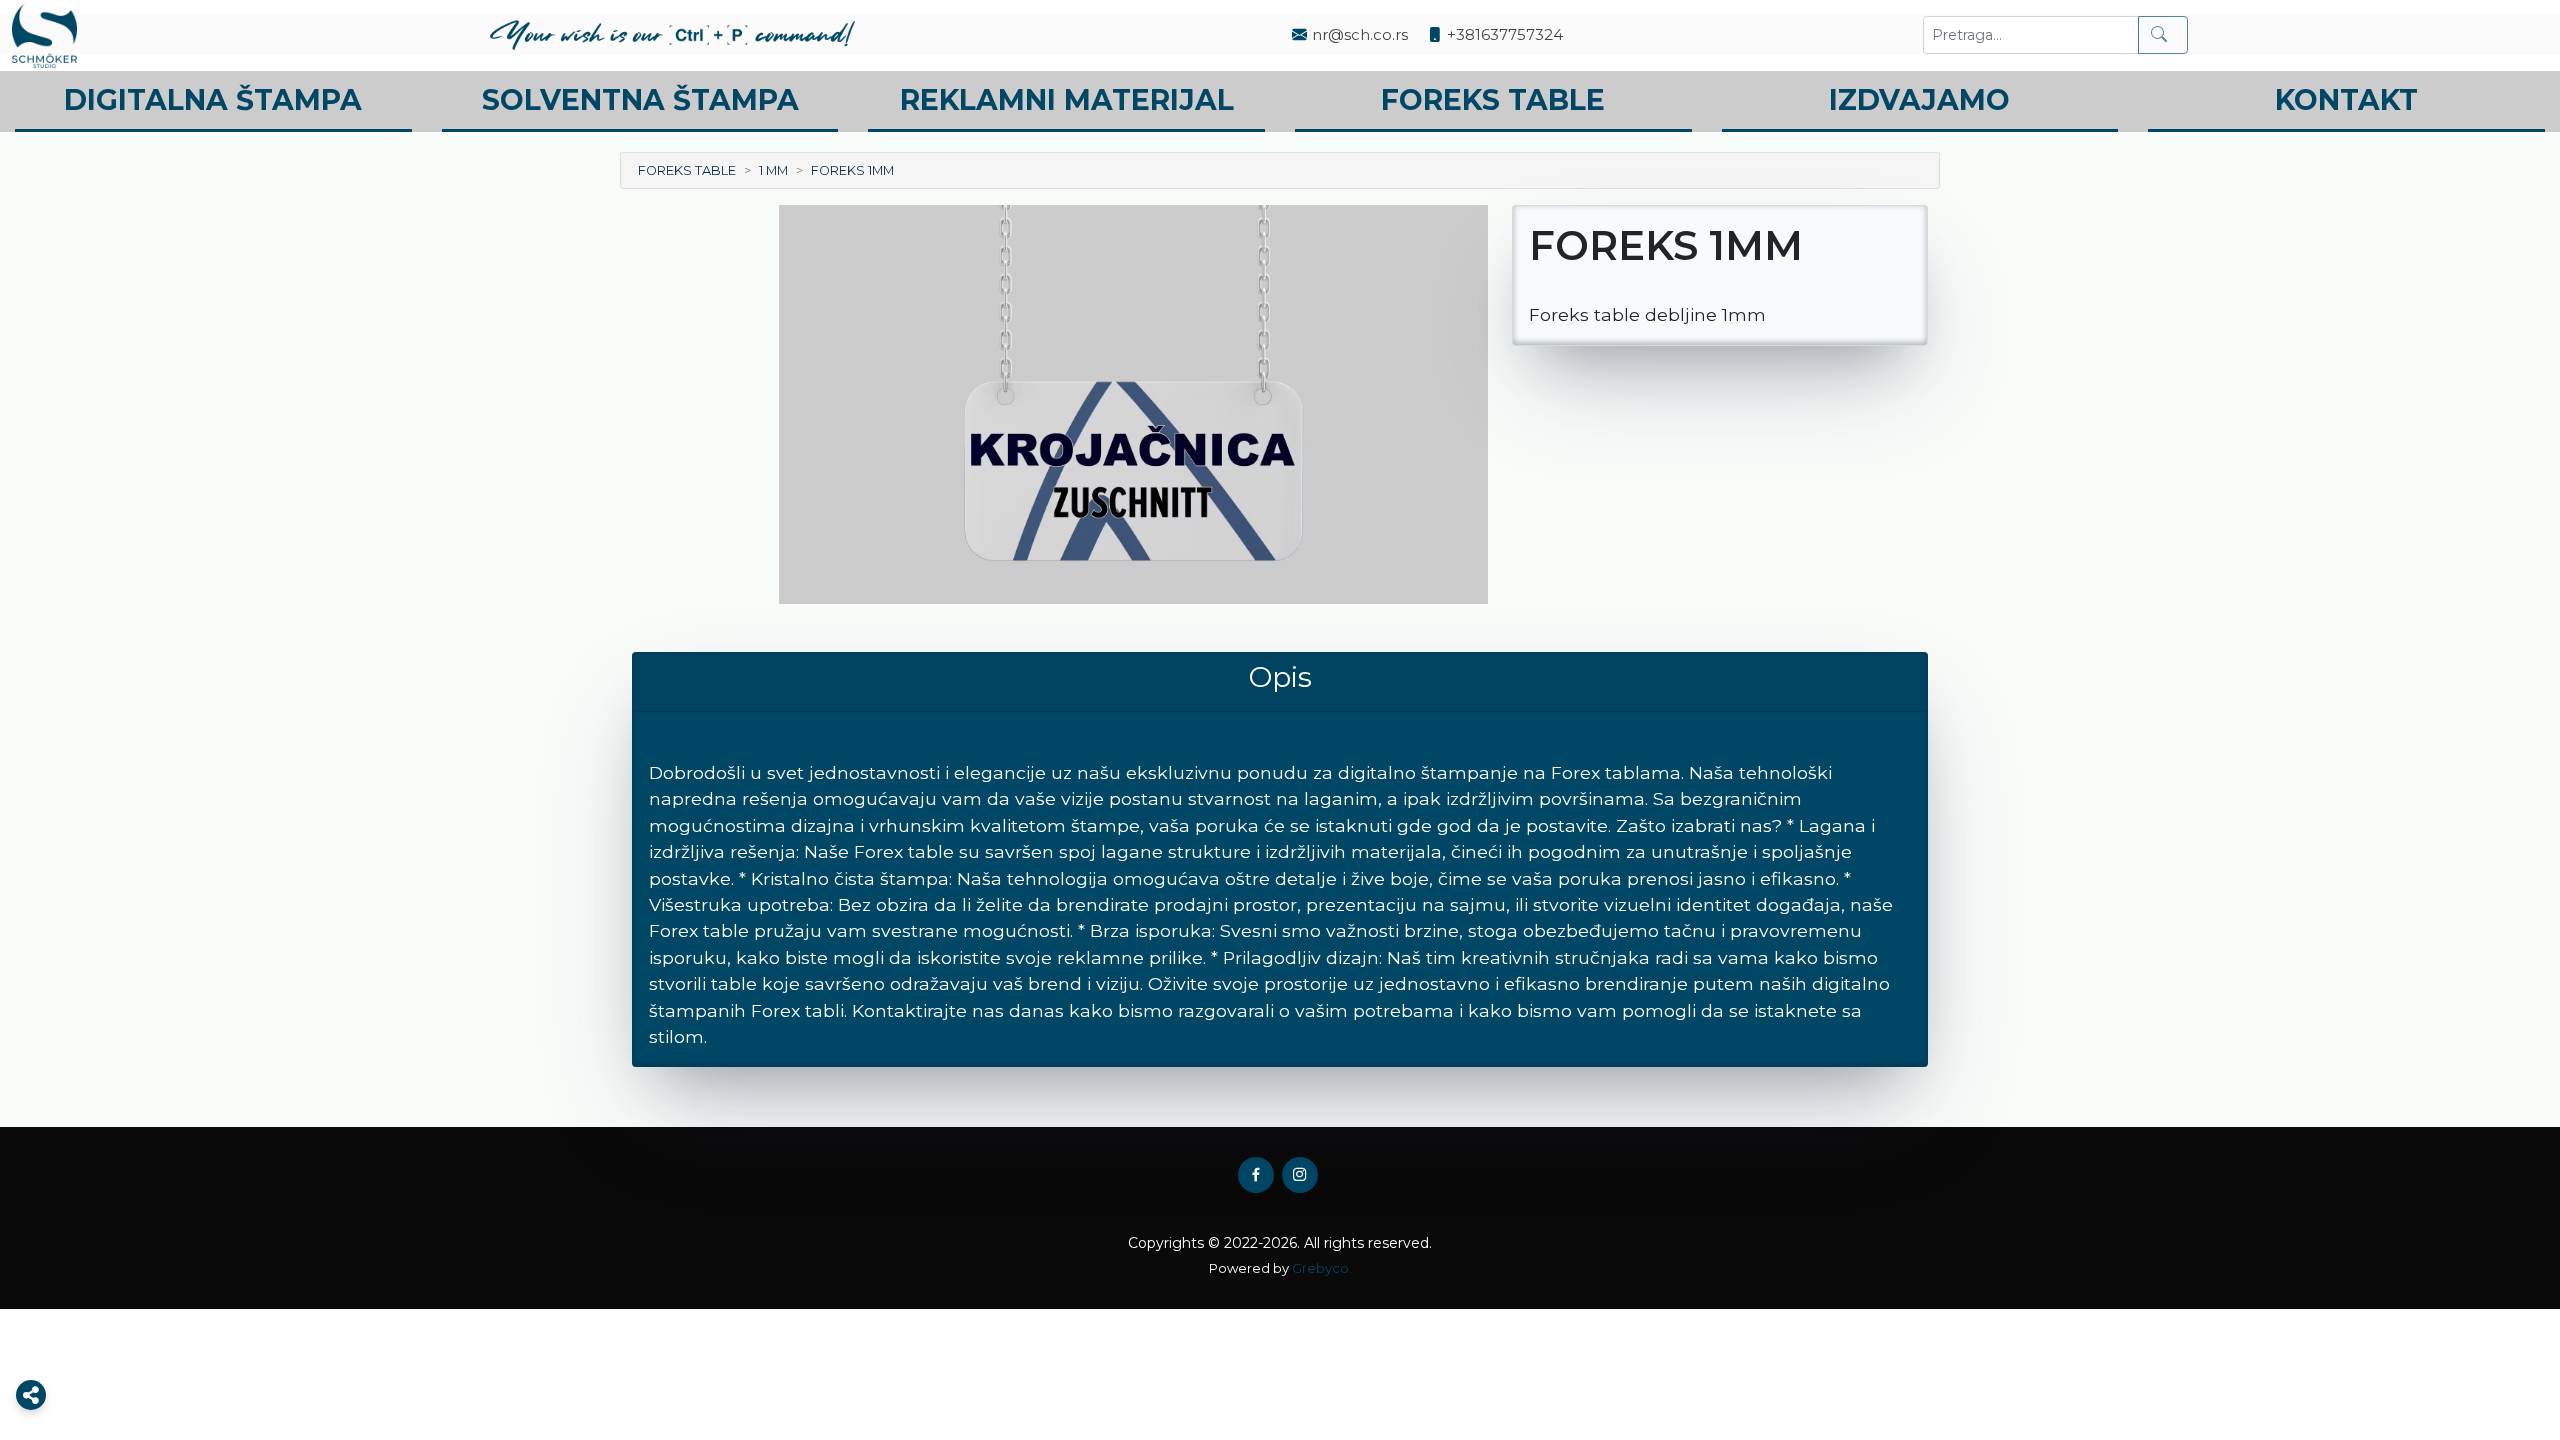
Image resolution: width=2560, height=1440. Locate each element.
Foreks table (687, 170)
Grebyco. (1322, 1268)
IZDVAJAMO (1919, 100)
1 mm (773, 170)
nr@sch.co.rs (1360, 34)
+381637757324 (1505, 34)
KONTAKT (2346, 100)
